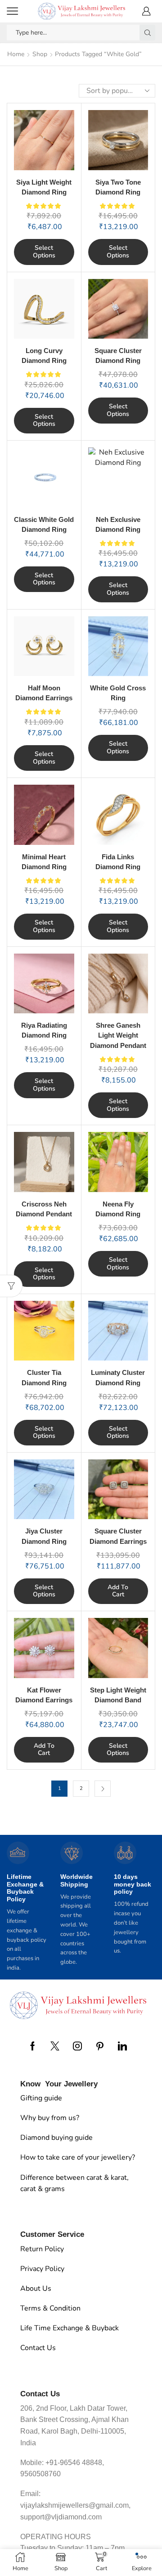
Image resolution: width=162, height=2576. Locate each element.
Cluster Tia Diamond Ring (44, 1378)
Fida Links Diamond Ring (118, 862)
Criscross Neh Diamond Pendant (44, 1209)
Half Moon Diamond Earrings (44, 693)
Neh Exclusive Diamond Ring (118, 525)
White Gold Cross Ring (118, 693)
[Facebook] (33, 2046)
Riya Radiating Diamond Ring (44, 1030)
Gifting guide (41, 2098)
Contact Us (38, 2348)
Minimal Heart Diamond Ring (44, 862)
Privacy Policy (42, 2269)
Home (16, 54)
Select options (44, 252)
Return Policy (42, 2249)
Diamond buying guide (56, 2138)
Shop (40, 54)
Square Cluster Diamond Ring (118, 356)
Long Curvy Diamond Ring (44, 356)
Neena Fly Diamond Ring (118, 1209)
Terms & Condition (50, 2308)
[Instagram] (77, 2046)
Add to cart (118, 1591)
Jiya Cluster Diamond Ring (44, 1536)
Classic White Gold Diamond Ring (44, 525)
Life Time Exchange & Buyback (70, 2328)
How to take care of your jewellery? (78, 2157)
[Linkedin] (122, 2046)
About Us (36, 2289)
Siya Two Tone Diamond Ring (118, 187)
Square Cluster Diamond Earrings (118, 1536)
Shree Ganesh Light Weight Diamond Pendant (118, 1035)
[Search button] (147, 33)
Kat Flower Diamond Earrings (44, 1695)
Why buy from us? (50, 2118)
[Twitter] (55, 2046)
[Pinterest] (100, 2046)
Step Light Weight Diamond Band (118, 1695)
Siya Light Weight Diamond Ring (44, 187)
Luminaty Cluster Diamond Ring (118, 1378)
